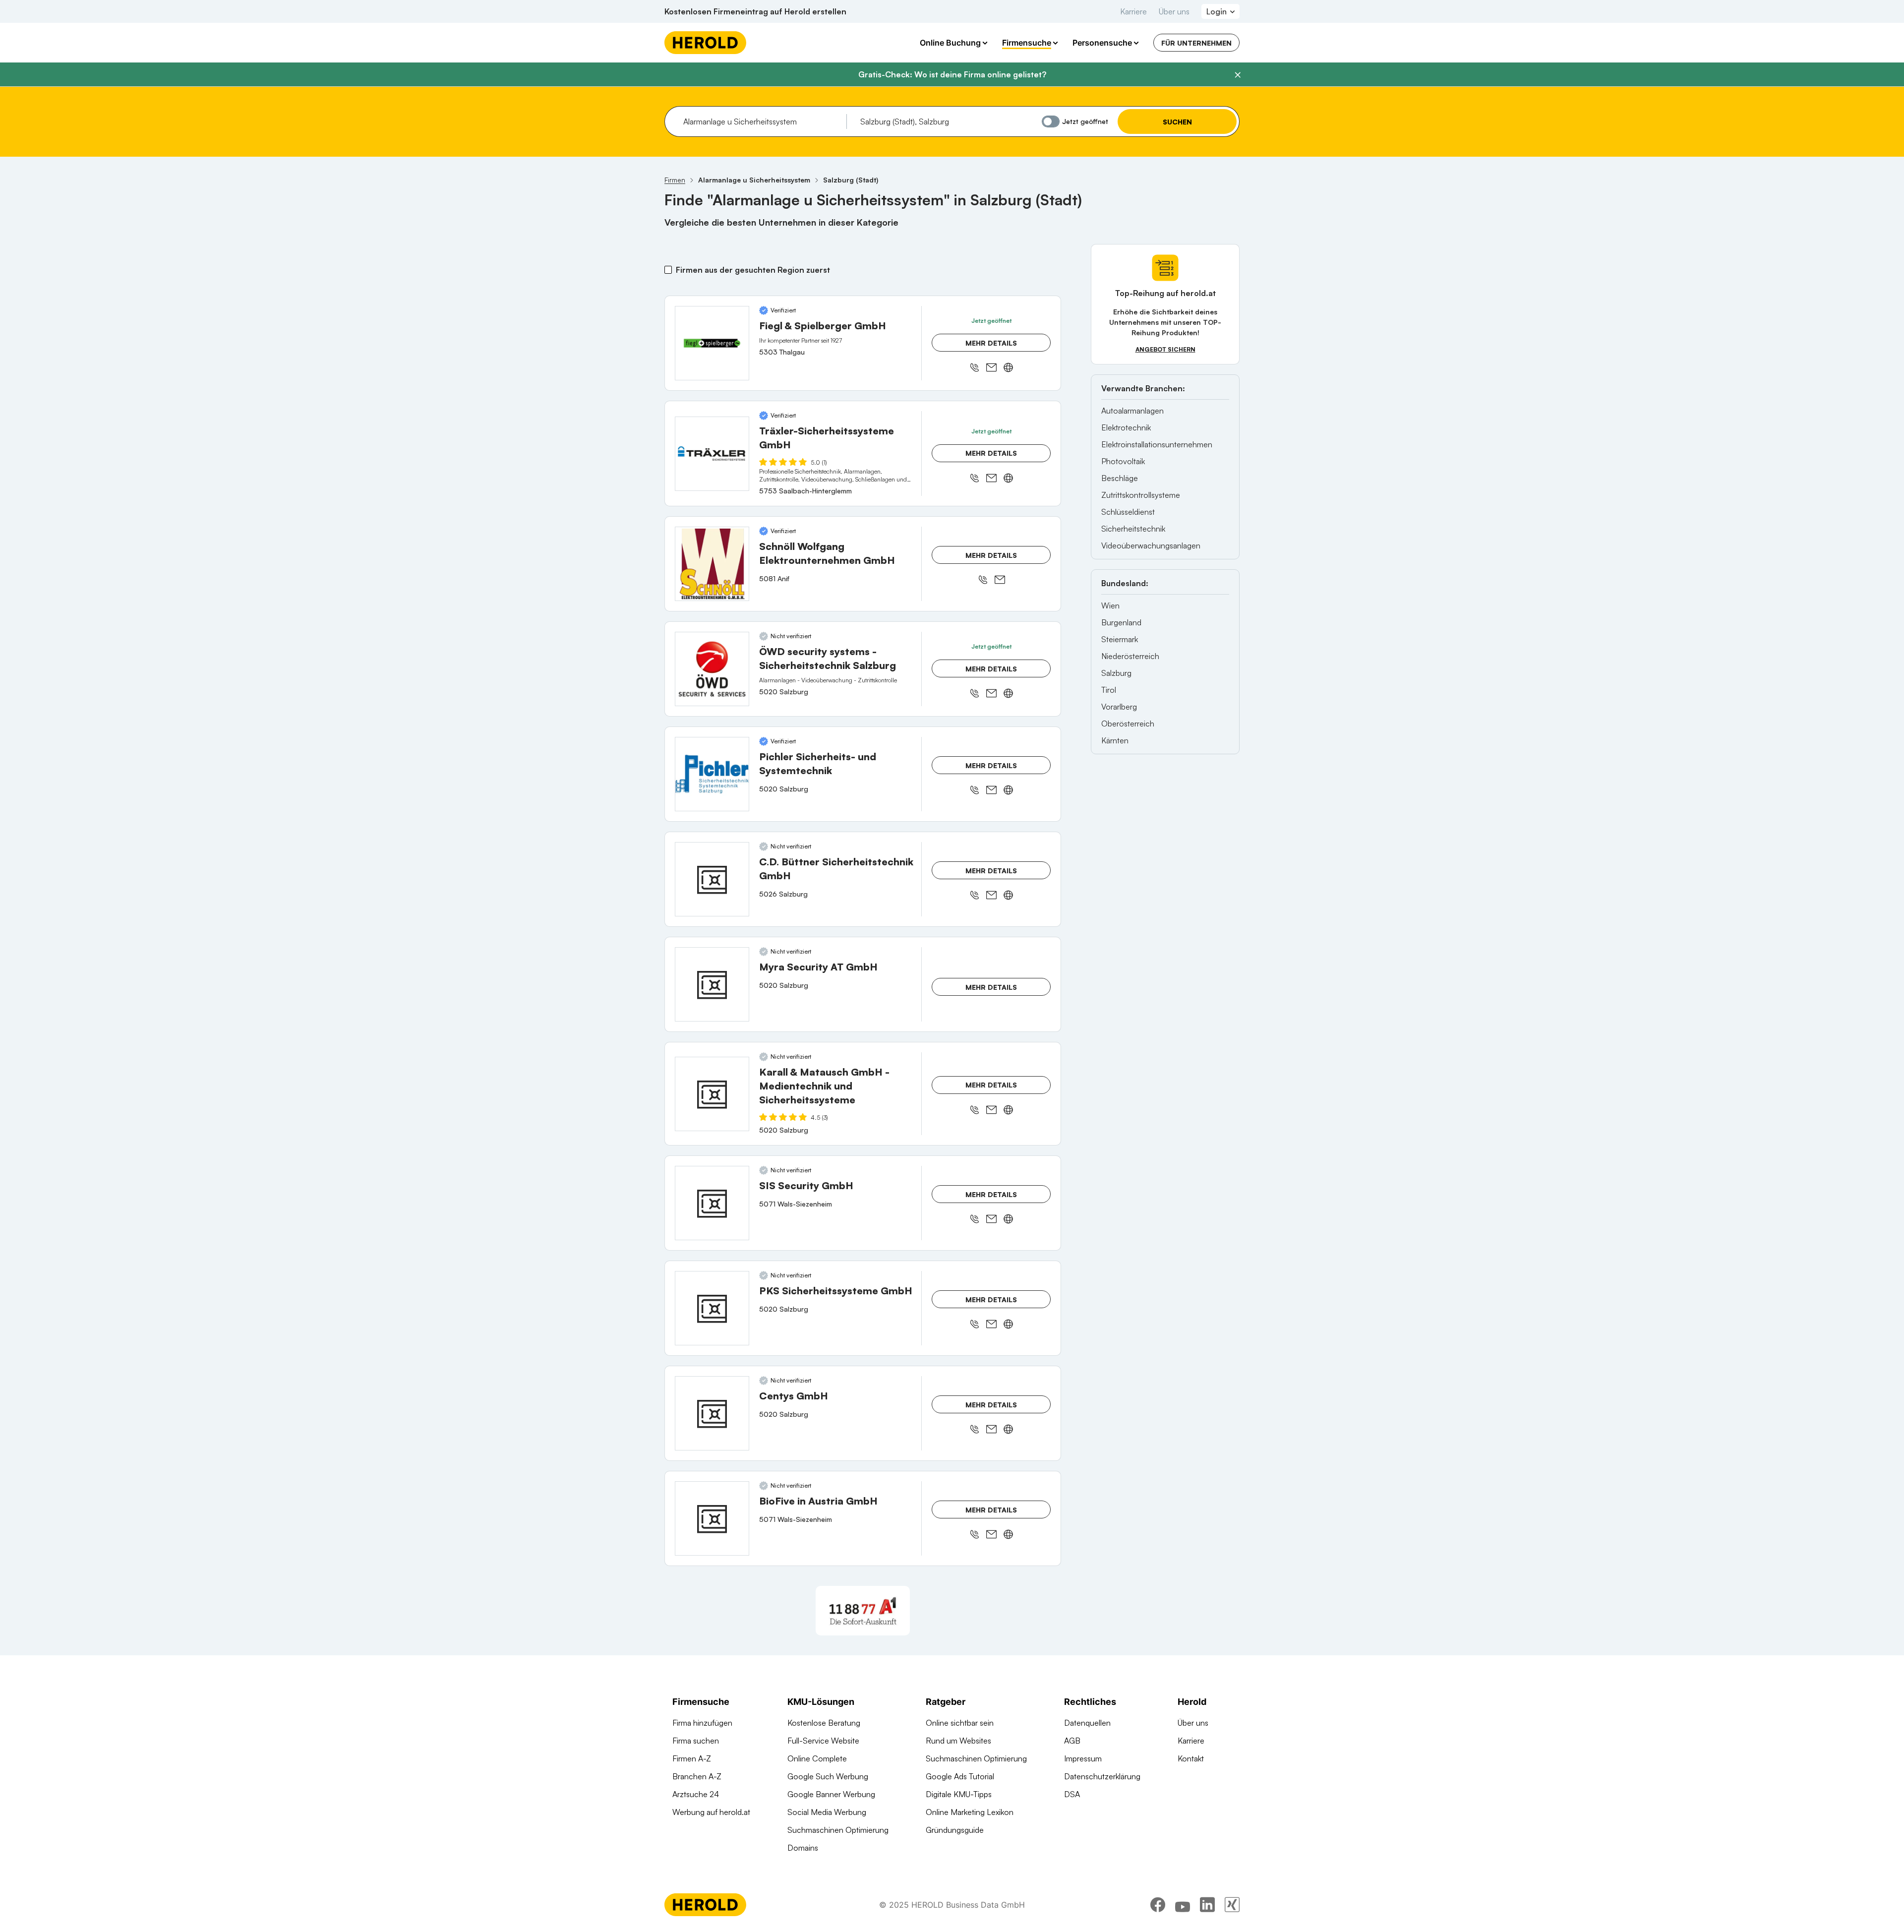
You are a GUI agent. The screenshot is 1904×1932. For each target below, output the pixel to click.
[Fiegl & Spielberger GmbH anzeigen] (712, 343)
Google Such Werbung (828, 1776)
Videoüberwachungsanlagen (1151, 545)
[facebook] (1158, 1905)
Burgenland (1121, 622)
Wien (1110, 605)
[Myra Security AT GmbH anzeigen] (712, 984)
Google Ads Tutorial (960, 1776)
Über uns (1174, 11)
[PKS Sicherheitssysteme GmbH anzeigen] (712, 1308)
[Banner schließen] (1238, 75)
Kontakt (1191, 1758)
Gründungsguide (955, 1830)
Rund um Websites (958, 1741)
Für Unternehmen (1196, 43)
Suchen (1177, 122)
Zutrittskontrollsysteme (1141, 495)
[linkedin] (1207, 1905)
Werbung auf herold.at (711, 1812)
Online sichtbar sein (960, 1723)
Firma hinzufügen (702, 1723)
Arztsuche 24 (696, 1794)
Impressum (1083, 1758)
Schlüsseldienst (1128, 512)
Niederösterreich (1130, 656)
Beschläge (1120, 478)
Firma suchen (696, 1741)
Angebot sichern (1165, 349)
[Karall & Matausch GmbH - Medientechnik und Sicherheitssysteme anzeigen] (712, 1094)
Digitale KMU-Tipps (959, 1794)
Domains (803, 1848)
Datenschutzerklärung (1102, 1776)
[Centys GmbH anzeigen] (712, 1413)
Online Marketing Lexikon (970, 1812)
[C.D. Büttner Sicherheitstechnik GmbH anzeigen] (712, 879)
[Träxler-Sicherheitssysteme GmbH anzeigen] (712, 454)
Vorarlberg (1119, 707)
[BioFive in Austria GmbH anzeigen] (712, 1518)
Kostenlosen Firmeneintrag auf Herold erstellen (755, 11)
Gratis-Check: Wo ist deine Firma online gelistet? (952, 74)
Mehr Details (991, 343)
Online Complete (817, 1758)
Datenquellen (1087, 1723)
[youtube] (1183, 1905)
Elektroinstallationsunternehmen (1157, 444)
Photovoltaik (1123, 461)
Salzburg (1116, 673)
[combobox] (761, 121)
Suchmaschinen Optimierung (838, 1830)
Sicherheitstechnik (1133, 529)
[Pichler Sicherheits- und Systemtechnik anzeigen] (712, 774)
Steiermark (1120, 639)
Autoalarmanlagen (1132, 411)
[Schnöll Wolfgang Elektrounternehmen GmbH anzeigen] (712, 564)
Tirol (1109, 690)
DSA (1072, 1794)
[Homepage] (705, 43)
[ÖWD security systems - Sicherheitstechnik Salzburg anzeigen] (712, 669)
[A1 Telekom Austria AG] (863, 1611)
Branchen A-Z (697, 1776)
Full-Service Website (823, 1741)
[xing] (1232, 1905)
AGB (1072, 1741)
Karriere (1133, 11)
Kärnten (1115, 740)
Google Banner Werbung (831, 1794)
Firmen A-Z (692, 1758)
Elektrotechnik (1126, 427)
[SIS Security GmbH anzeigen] (712, 1203)
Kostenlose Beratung (824, 1723)
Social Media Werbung (827, 1812)
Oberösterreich (1128, 724)
